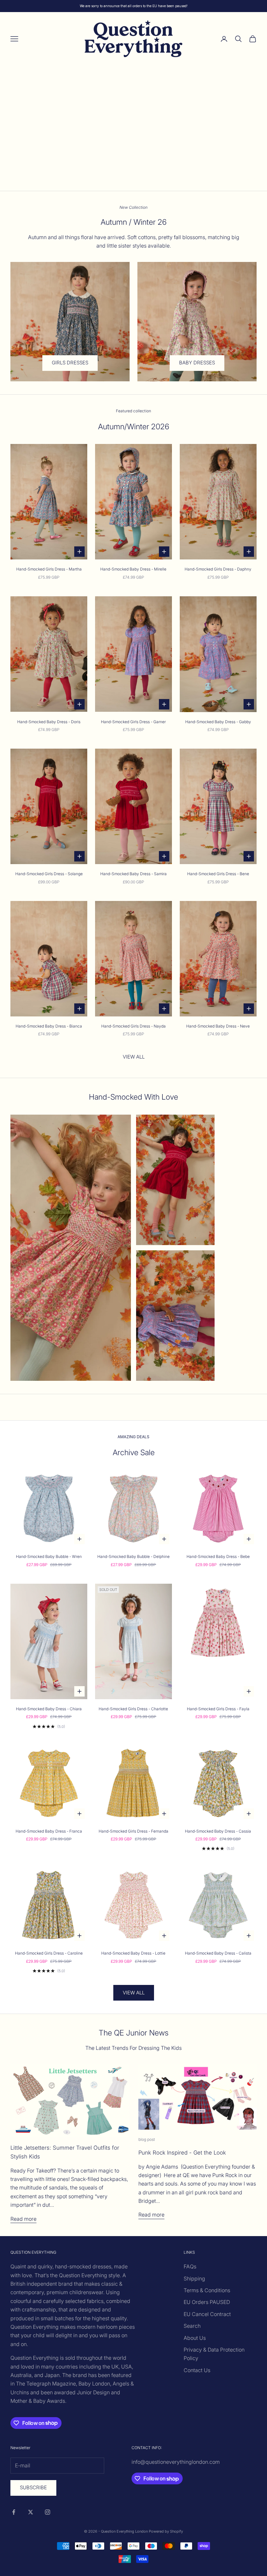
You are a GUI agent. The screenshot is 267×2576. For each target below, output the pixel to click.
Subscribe (33, 2487)
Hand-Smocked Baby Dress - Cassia (218, 1831)
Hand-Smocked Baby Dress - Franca (49, 1831)
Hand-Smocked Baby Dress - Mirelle (133, 569)
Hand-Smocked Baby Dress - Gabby (218, 722)
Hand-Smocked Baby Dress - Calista (218, 1953)
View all (134, 1993)
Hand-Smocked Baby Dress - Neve (218, 1026)
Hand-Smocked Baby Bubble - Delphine (133, 1556)
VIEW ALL (134, 1057)
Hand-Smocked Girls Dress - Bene (218, 874)
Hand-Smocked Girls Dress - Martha (49, 569)
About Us (195, 2338)
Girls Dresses (70, 363)
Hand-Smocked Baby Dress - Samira (133, 874)
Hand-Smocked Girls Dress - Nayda (133, 1026)
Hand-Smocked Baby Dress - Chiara (49, 1709)
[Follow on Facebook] (14, 2512)
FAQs (190, 2266)
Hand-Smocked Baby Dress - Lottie (133, 1953)
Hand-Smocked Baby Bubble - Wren (49, 1556)
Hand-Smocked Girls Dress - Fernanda (133, 1831)
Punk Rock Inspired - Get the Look (182, 2153)
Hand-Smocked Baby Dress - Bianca (49, 1026)
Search (192, 2326)
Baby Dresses (197, 363)
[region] (133, 128)
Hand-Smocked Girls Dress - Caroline (49, 1953)
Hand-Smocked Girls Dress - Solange (49, 874)
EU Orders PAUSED (207, 2302)
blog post (147, 2139)
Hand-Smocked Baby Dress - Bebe (218, 1556)
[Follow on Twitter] (31, 2512)
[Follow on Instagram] (48, 2512)
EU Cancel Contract (207, 2314)
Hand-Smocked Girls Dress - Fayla (218, 1709)
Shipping (194, 2279)
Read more (23, 2219)
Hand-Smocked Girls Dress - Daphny (218, 569)
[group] (133, 128)
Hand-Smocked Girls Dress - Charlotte (133, 1709)
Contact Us (197, 2370)
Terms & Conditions (207, 2290)
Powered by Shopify (166, 2531)
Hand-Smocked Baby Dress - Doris (49, 722)
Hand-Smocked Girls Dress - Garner (133, 722)
